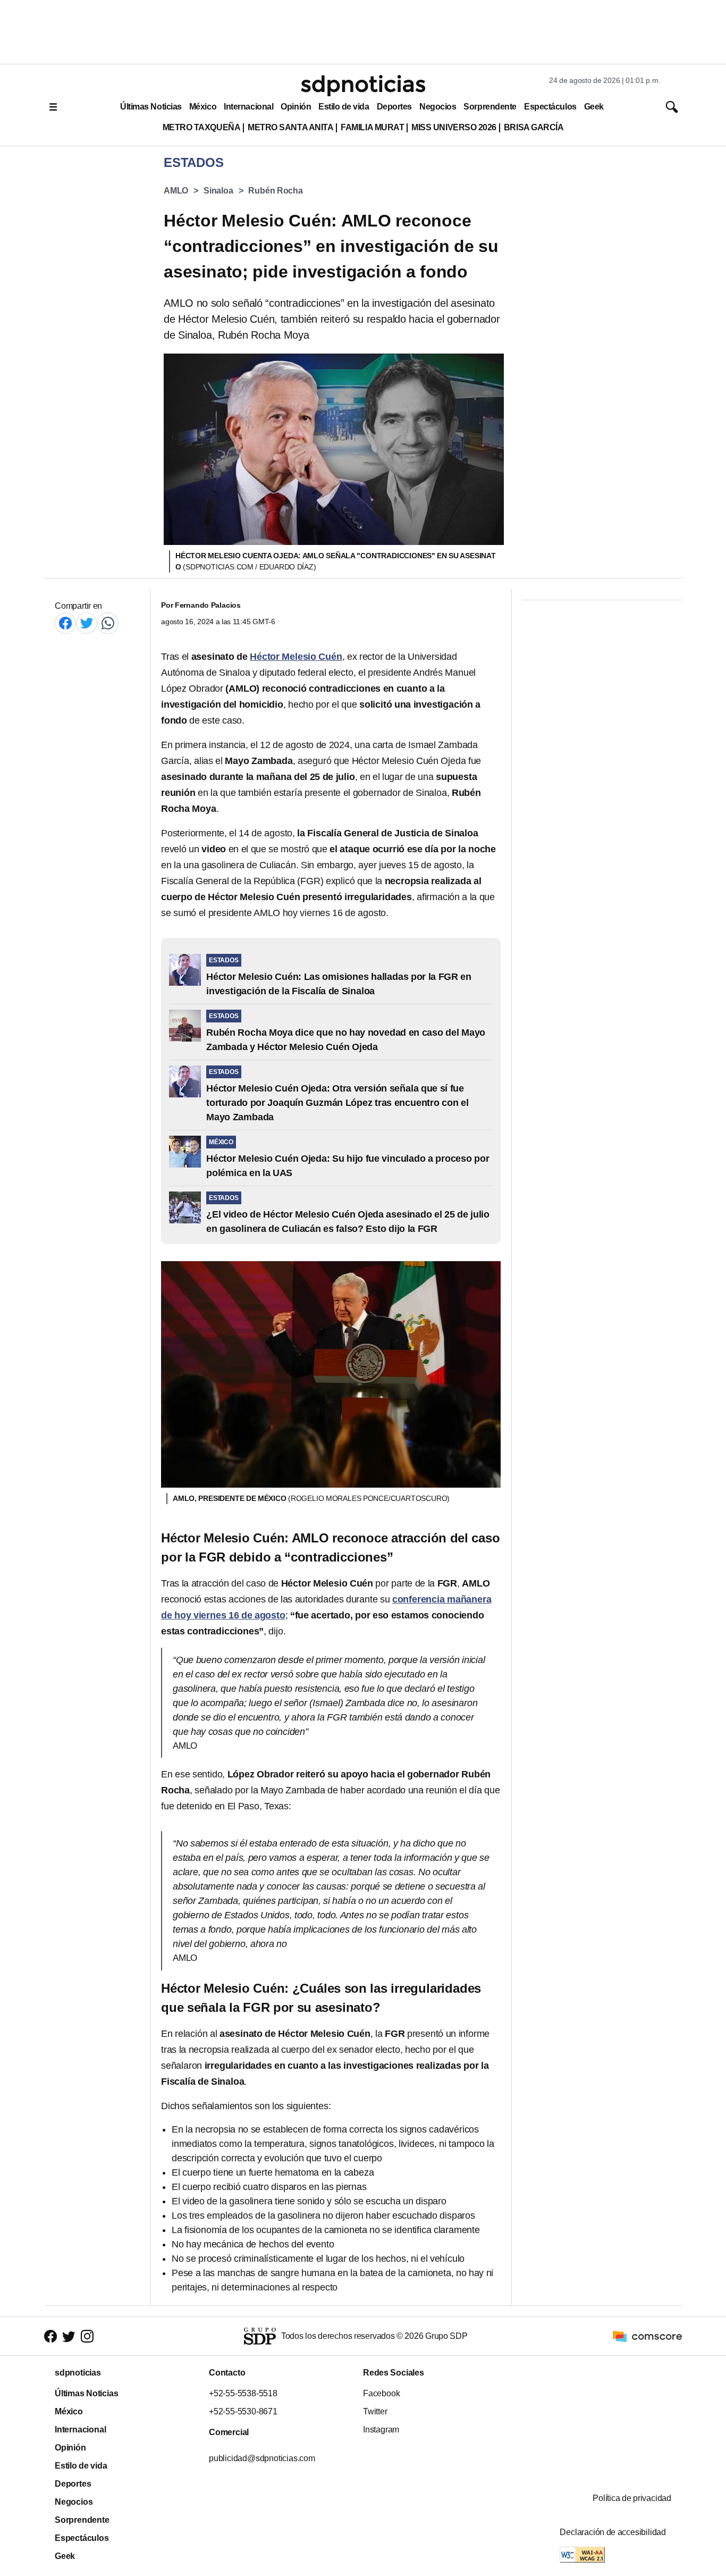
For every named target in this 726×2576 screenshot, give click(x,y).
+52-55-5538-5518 (243, 2393)
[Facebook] (65, 623)
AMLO (176, 191)
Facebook (381, 2393)
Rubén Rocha (275, 191)
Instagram (381, 2430)
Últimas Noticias (151, 107)
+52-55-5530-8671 (243, 2411)
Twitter (375, 2411)
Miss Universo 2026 (454, 127)
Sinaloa (218, 191)
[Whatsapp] (108, 623)
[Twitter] (87, 623)
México (203, 107)
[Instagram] (87, 2336)
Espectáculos (550, 107)
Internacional (248, 107)
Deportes (394, 107)
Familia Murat (372, 127)
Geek (594, 107)
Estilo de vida (344, 107)
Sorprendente (490, 107)
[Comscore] (647, 2335)
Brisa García (534, 127)
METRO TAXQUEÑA (202, 127)
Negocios (438, 107)
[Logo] (363, 86)
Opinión (296, 107)
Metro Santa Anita (290, 127)
